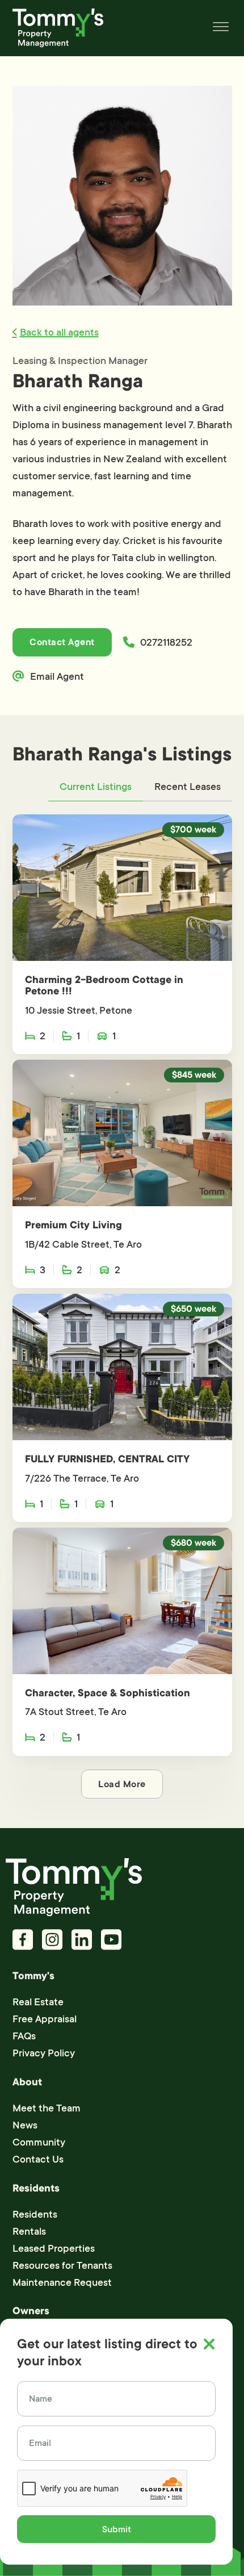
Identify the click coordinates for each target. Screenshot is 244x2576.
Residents (35, 2214)
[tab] (96, 787)
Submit (117, 2529)
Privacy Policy (44, 2053)
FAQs (24, 2036)
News (25, 2125)
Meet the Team (47, 2108)
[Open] (221, 28)
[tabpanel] (122, 1306)
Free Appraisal (45, 2019)
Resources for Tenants (62, 2265)
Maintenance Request (62, 2282)
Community (39, 2142)
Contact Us (38, 2159)
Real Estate (38, 2002)
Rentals (29, 2231)
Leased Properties (54, 2248)
